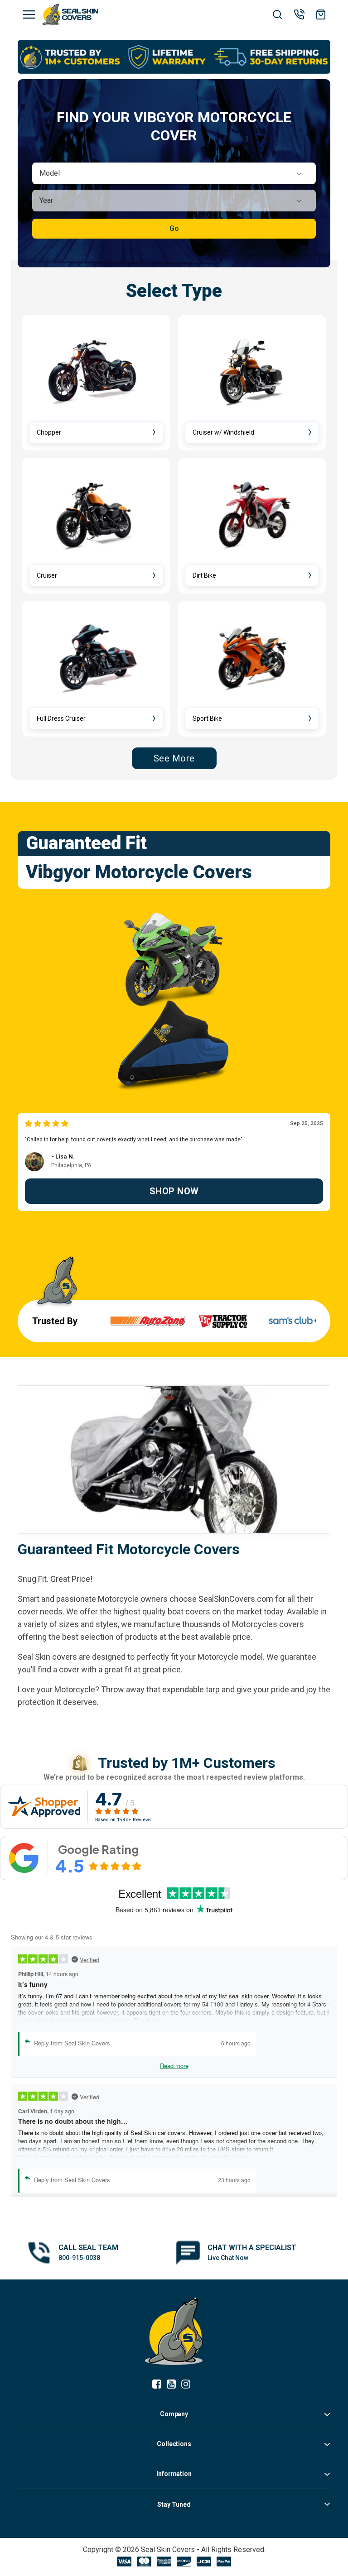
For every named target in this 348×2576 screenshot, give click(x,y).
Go (174, 228)
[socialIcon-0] (159, 2385)
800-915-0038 (79, 2258)
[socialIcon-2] (188, 2385)
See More (174, 758)
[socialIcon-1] (174, 2385)
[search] (277, 15)
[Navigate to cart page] (321, 14)
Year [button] (46, 200)
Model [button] (50, 173)
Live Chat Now (228, 2258)
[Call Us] (299, 14)
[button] (174, 173)
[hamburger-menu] (29, 14)
